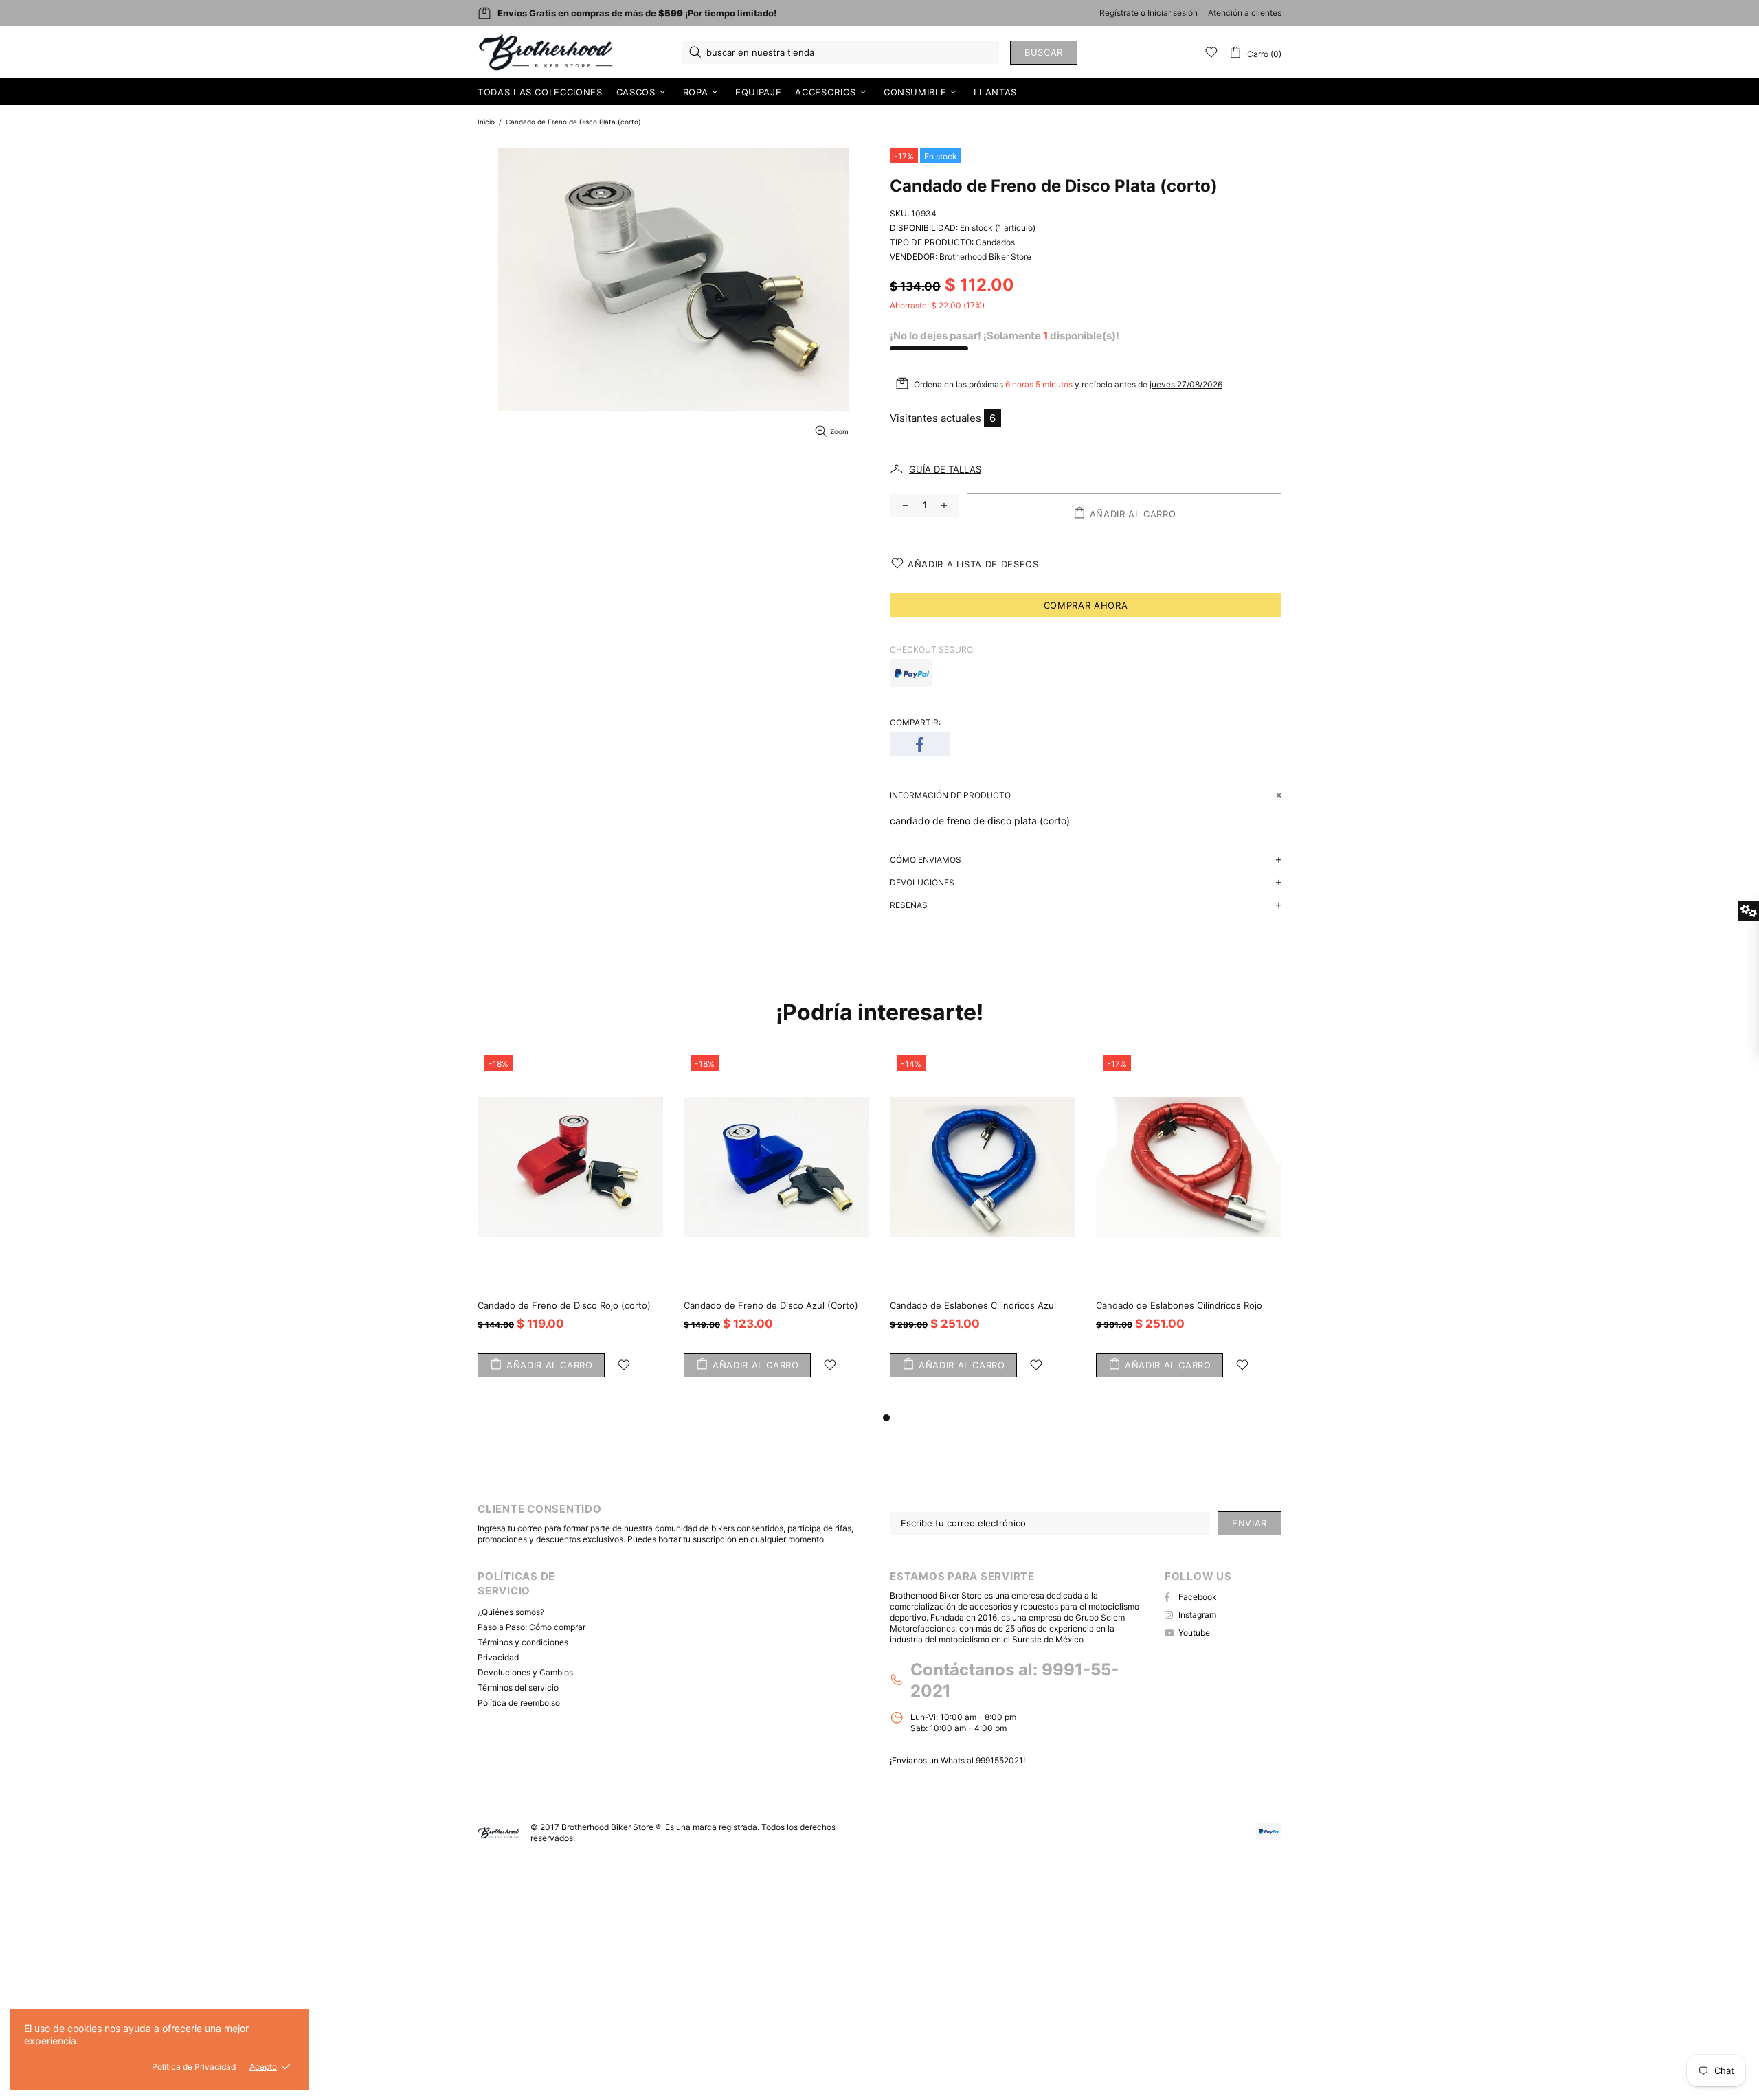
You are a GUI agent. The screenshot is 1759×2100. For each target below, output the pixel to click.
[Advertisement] (412, 1974)
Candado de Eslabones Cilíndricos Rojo (1179, 1305)
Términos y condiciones (523, 1642)
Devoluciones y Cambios (525, 1672)
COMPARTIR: (915, 722)
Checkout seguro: (932, 650)
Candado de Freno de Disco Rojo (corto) (564, 1305)
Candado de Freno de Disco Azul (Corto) (771, 1305)
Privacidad (498, 1657)
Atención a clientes (1245, 13)
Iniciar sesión (1173, 13)
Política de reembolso (519, 1703)
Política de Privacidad (194, 2067)
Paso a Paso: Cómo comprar (531, 1627)
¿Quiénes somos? (511, 1612)
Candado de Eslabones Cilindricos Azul (973, 1305)
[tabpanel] (1189, 1229)
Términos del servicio (518, 1687)
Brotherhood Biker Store (547, 52)
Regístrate (1119, 13)
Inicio (486, 122)
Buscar (1044, 52)
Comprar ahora (1086, 605)
